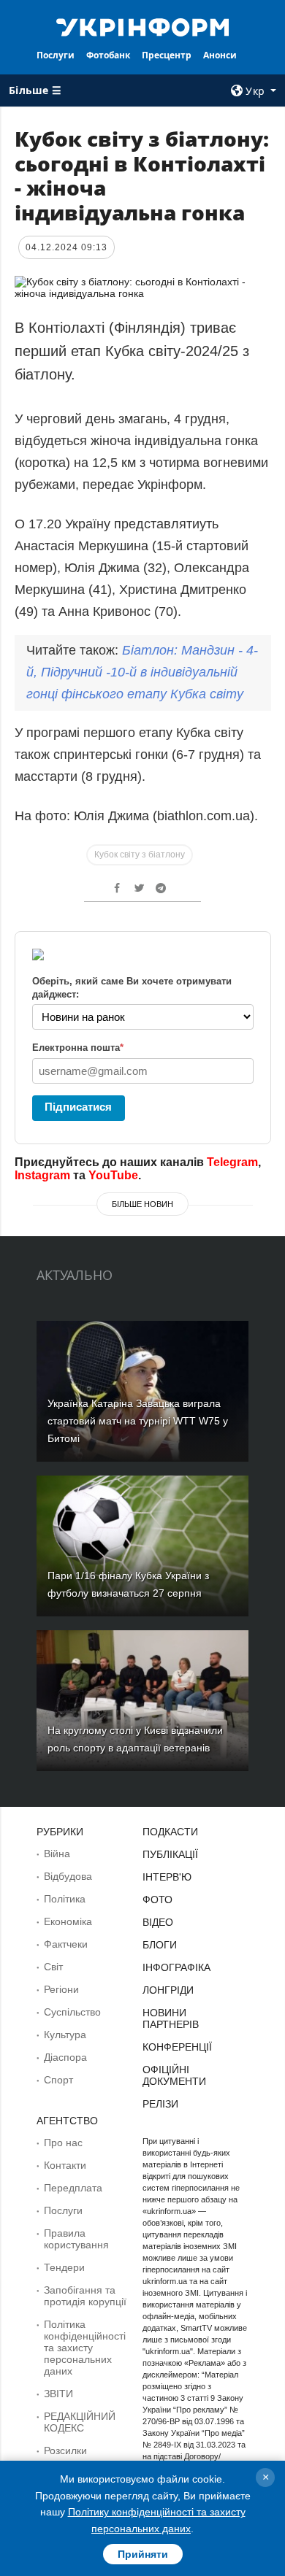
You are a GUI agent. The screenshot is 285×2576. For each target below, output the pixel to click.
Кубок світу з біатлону (140, 855)
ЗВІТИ (58, 2394)
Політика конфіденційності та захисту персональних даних (85, 2348)
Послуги (56, 55)
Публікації (170, 1854)
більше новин (142, 1204)
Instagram (42, 1175)
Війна (57, 1854)
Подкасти (170, 1832)
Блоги (160, 1945)
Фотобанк (108, 55)
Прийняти (143, 2554)
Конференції (177, 2047)
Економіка (68, 1921)
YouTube (113, 1175)
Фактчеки (66, 1944)
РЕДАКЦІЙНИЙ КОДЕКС (80, 2422)
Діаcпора (65, 2057)
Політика (65, 1899)
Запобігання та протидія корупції (85, 2296)
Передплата (73, 2188)
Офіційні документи (174, 2075)
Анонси (220, 55)
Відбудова (68, 1876)
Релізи (160, 2104)
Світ (53, 1967)
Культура (65, 2035)
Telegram (232, 1162)
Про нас (63, 2143)
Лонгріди (168, 1990)
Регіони (61, 1989)
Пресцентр (167, 55)
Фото (157, 1900)
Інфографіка (176, 1967)
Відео (158, 1922)
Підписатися (78, 1107)
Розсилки (65, 2450)
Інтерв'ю (167, 1877)
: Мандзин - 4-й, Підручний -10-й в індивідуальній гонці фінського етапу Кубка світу (142, 672)
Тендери (64, 2267)
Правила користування (76, 2239)
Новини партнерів (171, 2018)
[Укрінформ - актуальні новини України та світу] (142, 26)
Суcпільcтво (72, 2012)
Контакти (65, 2165)
